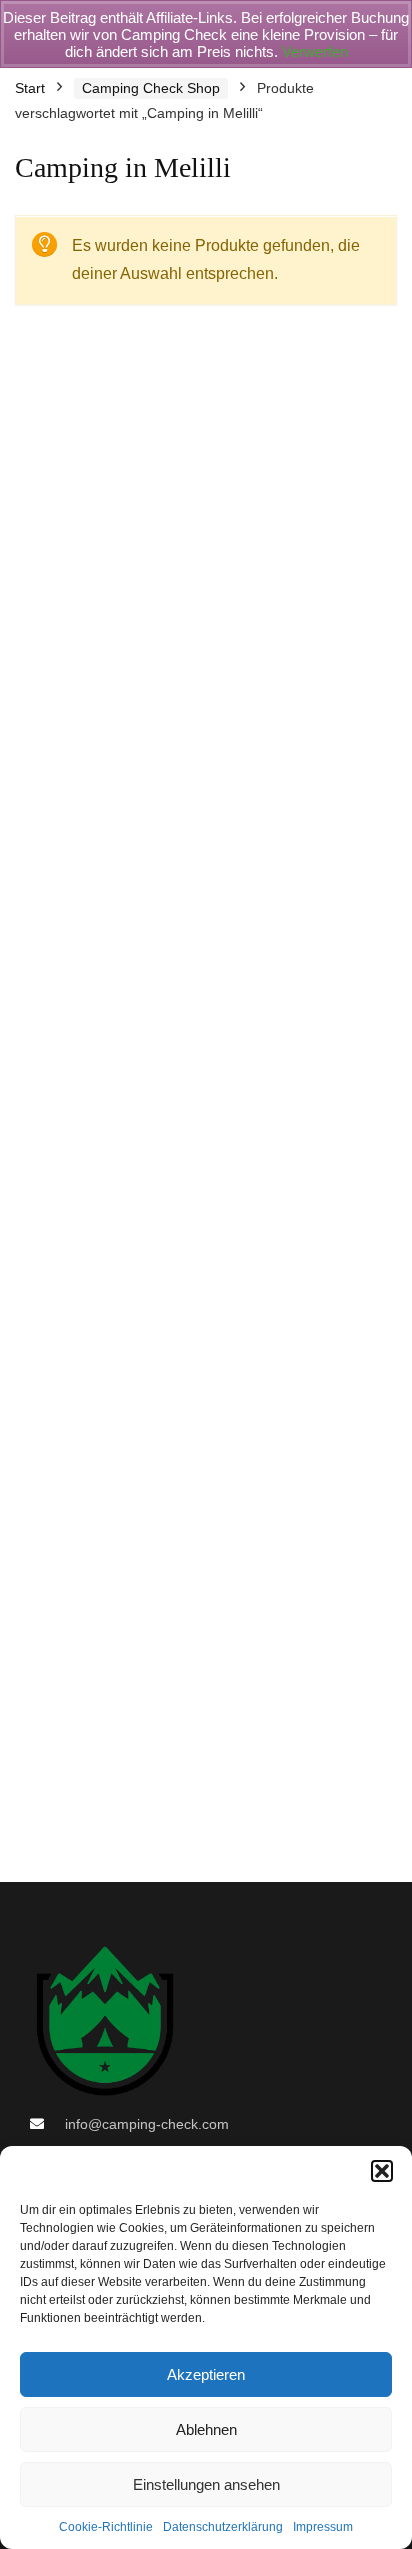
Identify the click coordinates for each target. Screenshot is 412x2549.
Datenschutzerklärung (223, 2527)
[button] (382, 2171)
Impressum (323, 2527)
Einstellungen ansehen (206, 2484)
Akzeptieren (206, 2374)
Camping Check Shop (151, 88)
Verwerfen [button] (315, 51)
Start (30, 88)
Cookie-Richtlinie (106, 2527)
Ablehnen (206, 2429)
